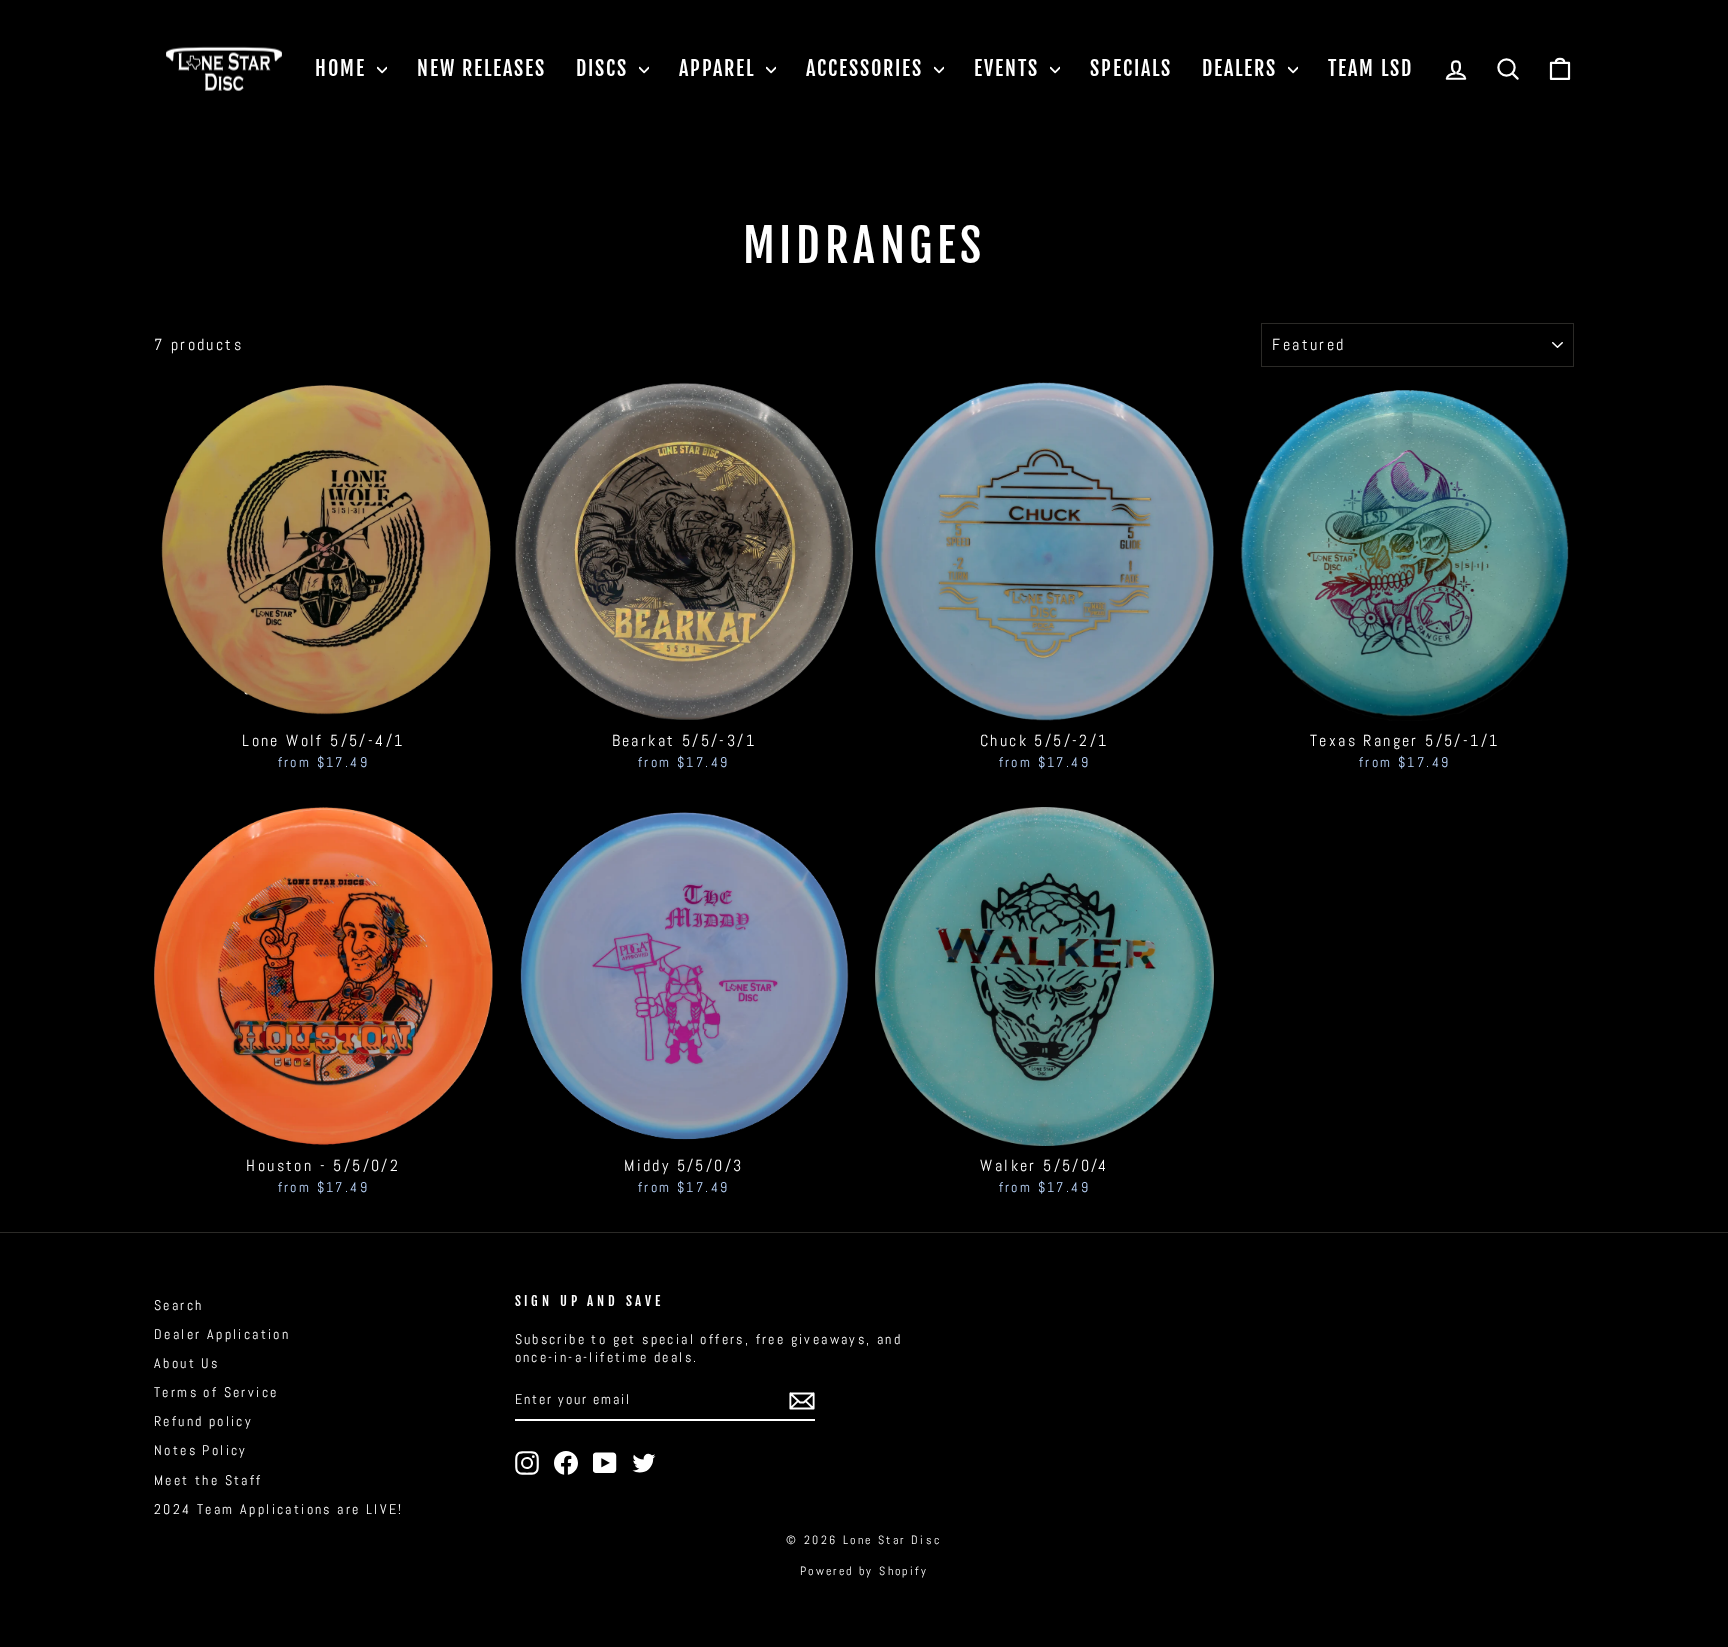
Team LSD (1370, 68)
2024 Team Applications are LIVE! (279, 1509)
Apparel (720, 68)
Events (1009, 68)
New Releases (481, 68)
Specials (1131, 68)
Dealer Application (222, 1334)
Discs (605, 68)
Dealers (1242, 68)
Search (178, 1305)
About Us (186, 1363)
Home (343, 68)
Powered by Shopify (864, 1571)
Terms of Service (216, 1392)
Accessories (867, 68)
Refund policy (203, 1421)
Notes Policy (201, 1450)
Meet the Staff (208, 1480)
